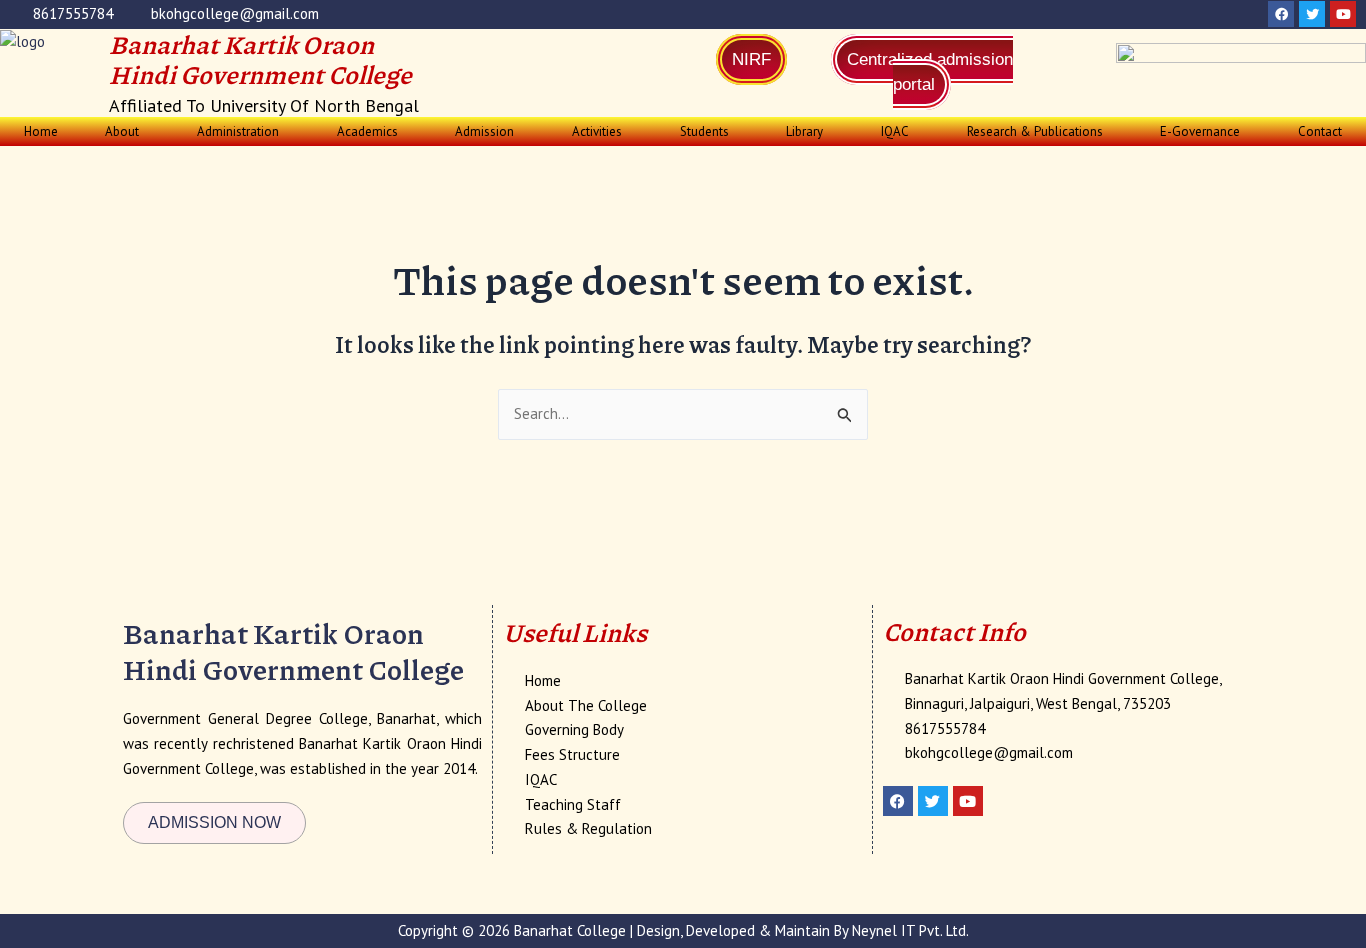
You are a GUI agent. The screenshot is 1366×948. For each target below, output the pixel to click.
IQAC (895, 131)
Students (704, 131)
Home (41, 131)
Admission (484, 131)
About (122, 131)
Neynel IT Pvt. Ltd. (910, 930)
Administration (238, 131)
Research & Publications (1035, 131)
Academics (367, 131)
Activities (597, 131)
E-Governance (1200, 131)
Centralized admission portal (930, 72)
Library (804, 131)
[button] (128, 131)
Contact (1320, 131)
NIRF (751, 59)
